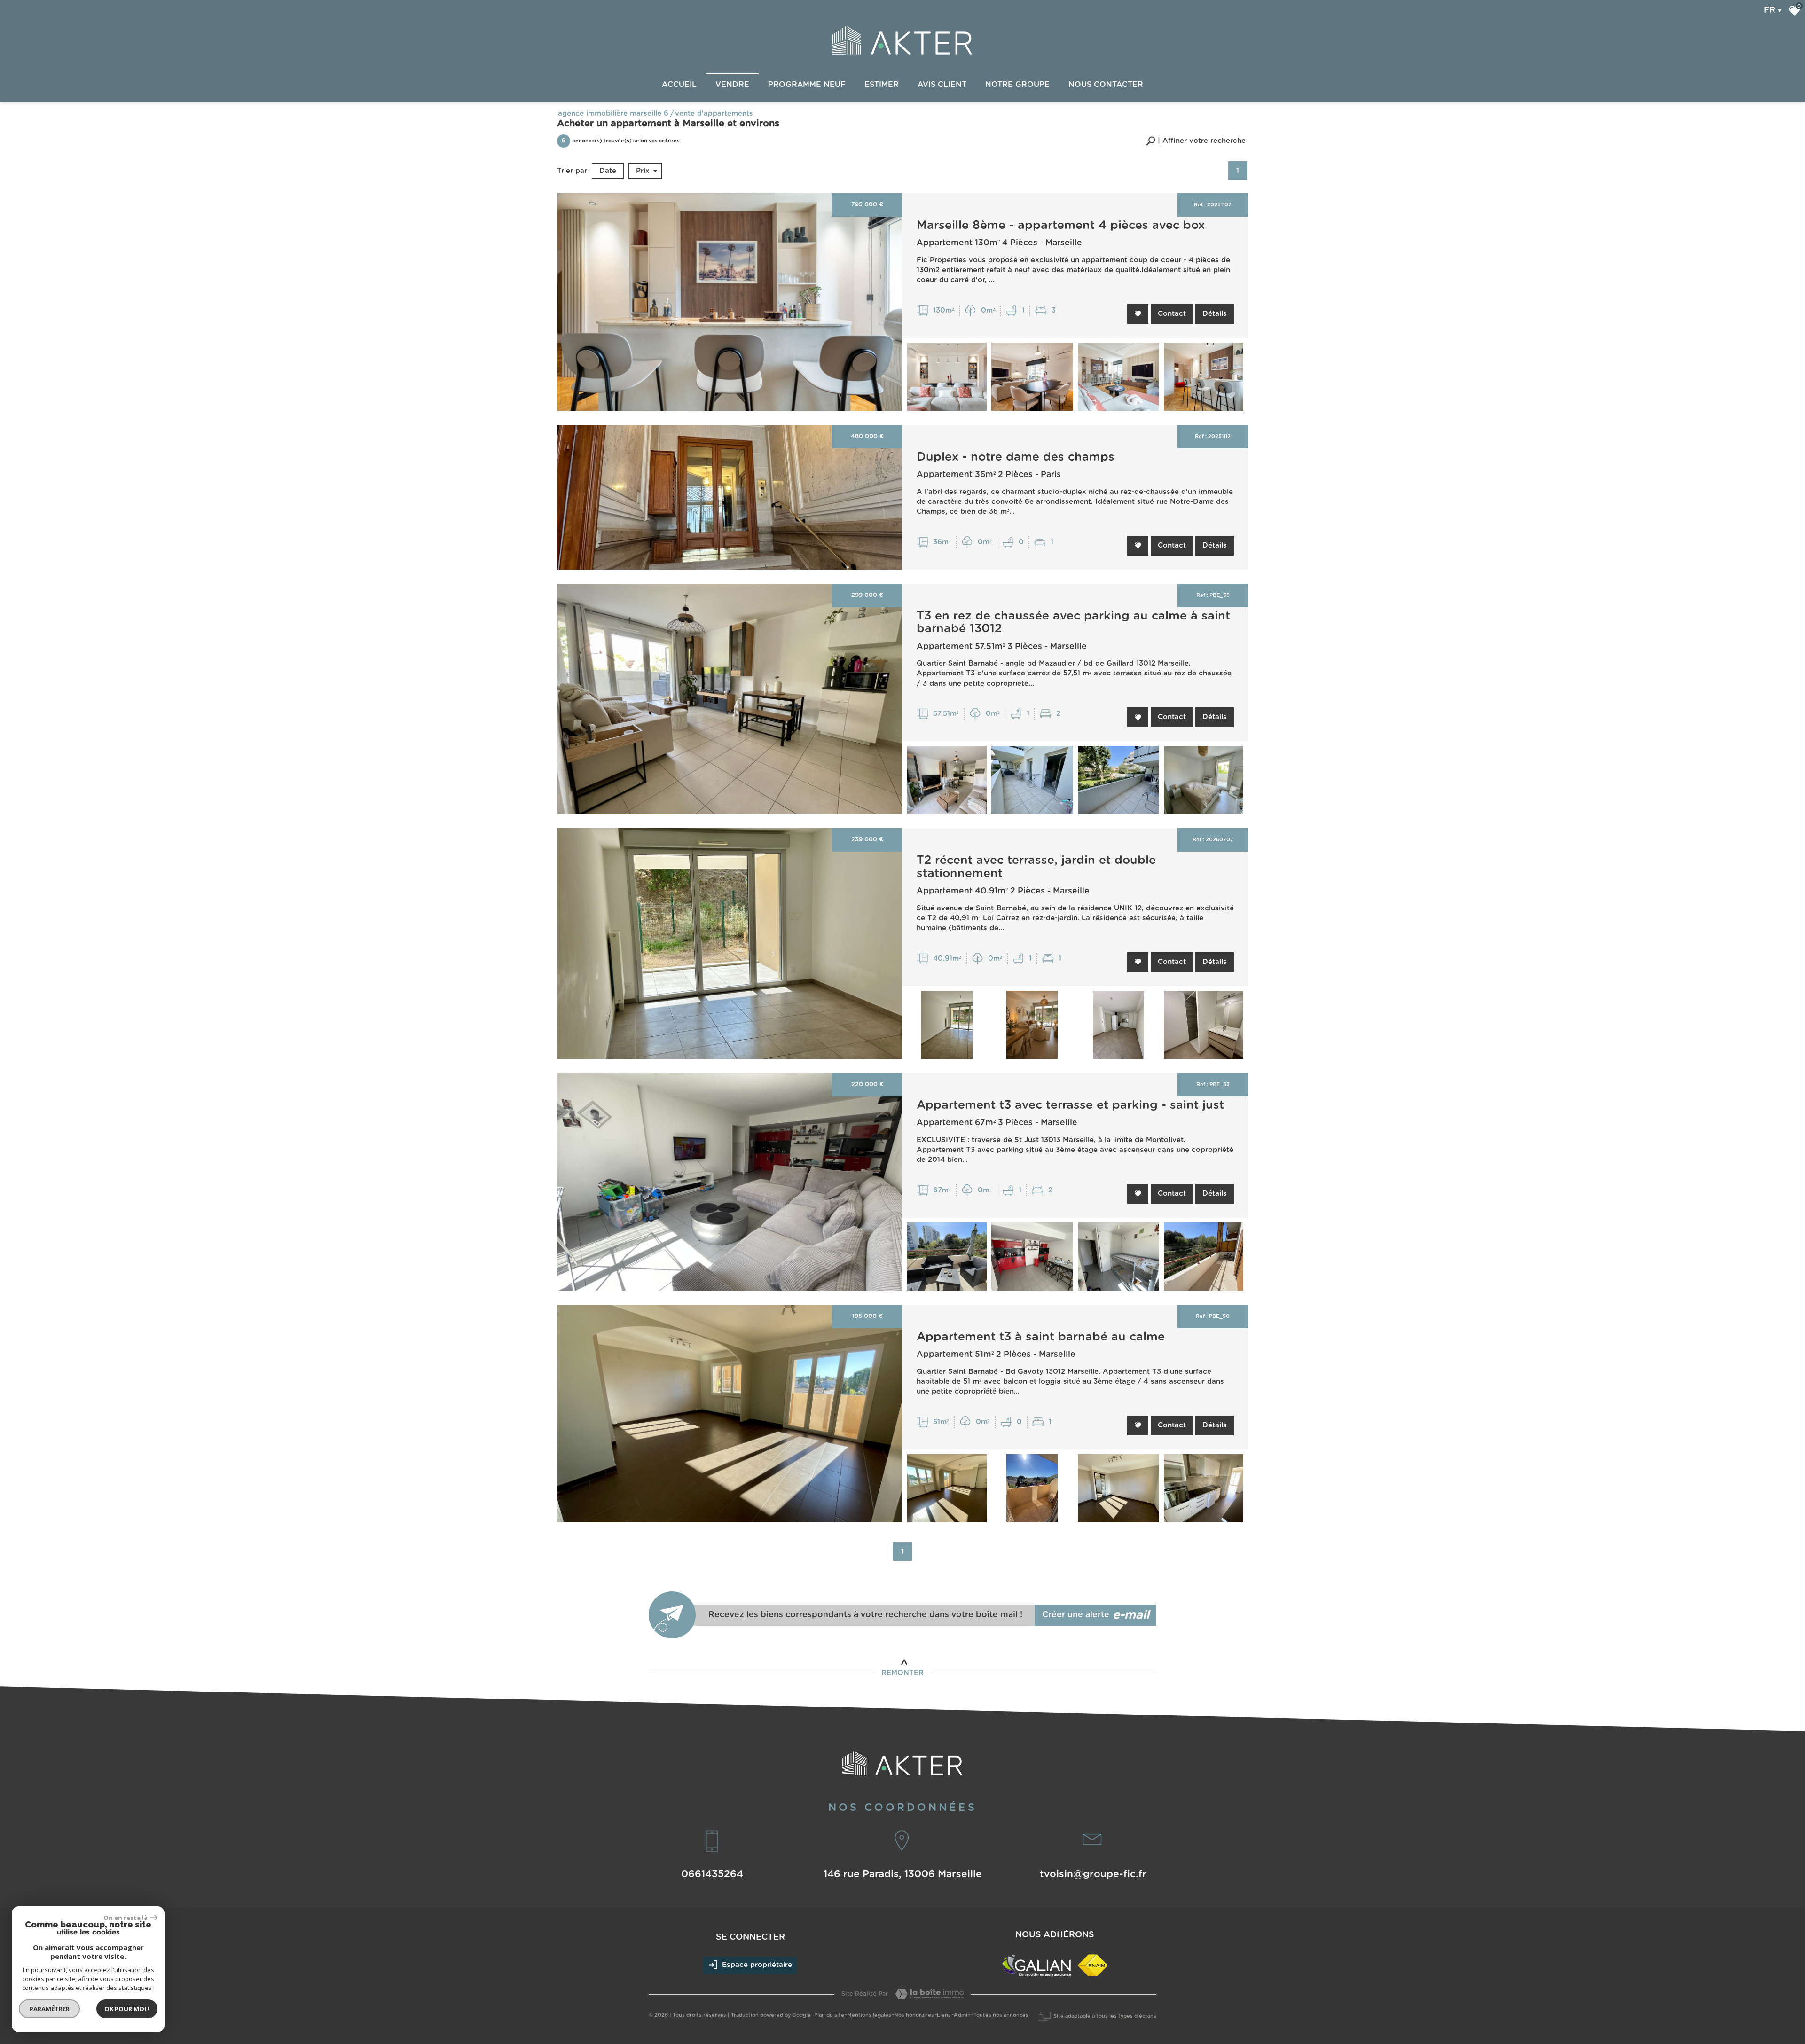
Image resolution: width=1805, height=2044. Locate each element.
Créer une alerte (1096, 1615)
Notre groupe (1017, 85)
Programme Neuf (807, 85)
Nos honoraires (914, 2015)
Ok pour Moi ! (127, 2009)
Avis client (942, 85)
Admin (962, 2015)
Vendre (732, 85)
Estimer (882, 85)
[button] (1196, 141)
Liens (944, 2015)
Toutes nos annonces (1001, 2015)
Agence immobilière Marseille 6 (613, 114)
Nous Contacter (1106, 85)
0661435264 (712, 1874)
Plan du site (829, 2015)
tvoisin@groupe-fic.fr (1093, 1874)
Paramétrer (50, 2009)
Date (608, 171)
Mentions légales (869, 2015)
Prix (643, 171)
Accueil (679, 85)
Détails (1215, 314)
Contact (1172, 314)
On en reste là (126, 1918)
